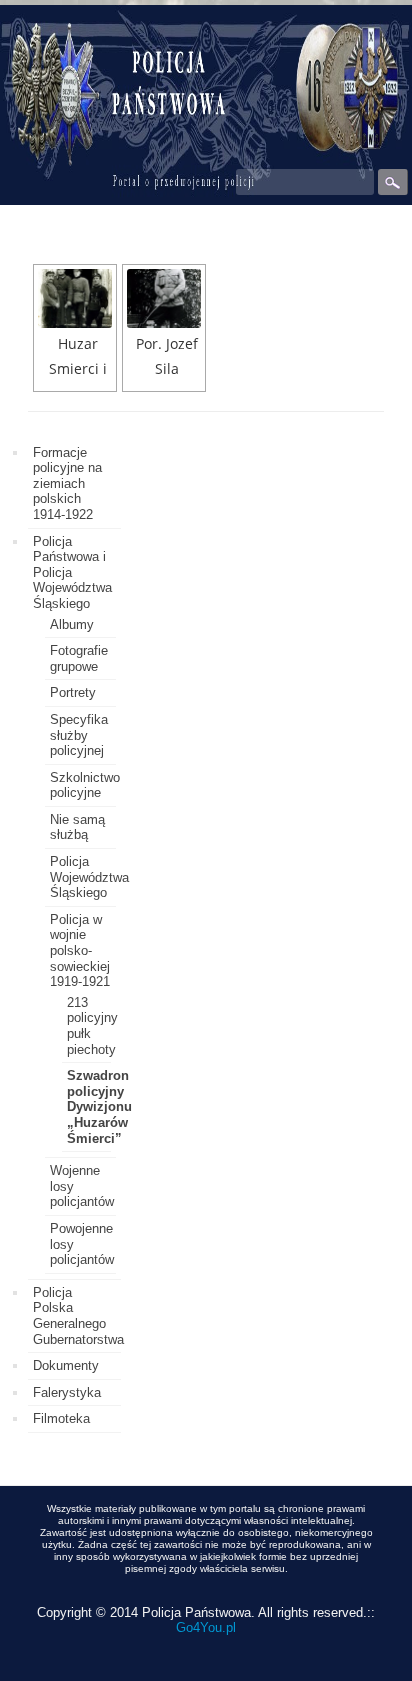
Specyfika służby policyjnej (79, 735)
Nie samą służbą (77, 827)
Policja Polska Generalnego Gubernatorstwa (78, 1316)
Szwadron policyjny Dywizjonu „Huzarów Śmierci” (99, 1106)
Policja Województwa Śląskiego (89, 877)
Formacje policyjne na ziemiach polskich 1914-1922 (67, 483)
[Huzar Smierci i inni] (75, 298)
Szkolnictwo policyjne (85, 785)
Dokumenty (66, 1365)
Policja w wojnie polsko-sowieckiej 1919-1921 (80, 950)
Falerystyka (67, 1392)
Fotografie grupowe (79, 658)
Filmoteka (61, 1418)
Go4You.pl (206, 1627)
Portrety (73, 692)
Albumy (72, 624)
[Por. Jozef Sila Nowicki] (164, 298)
